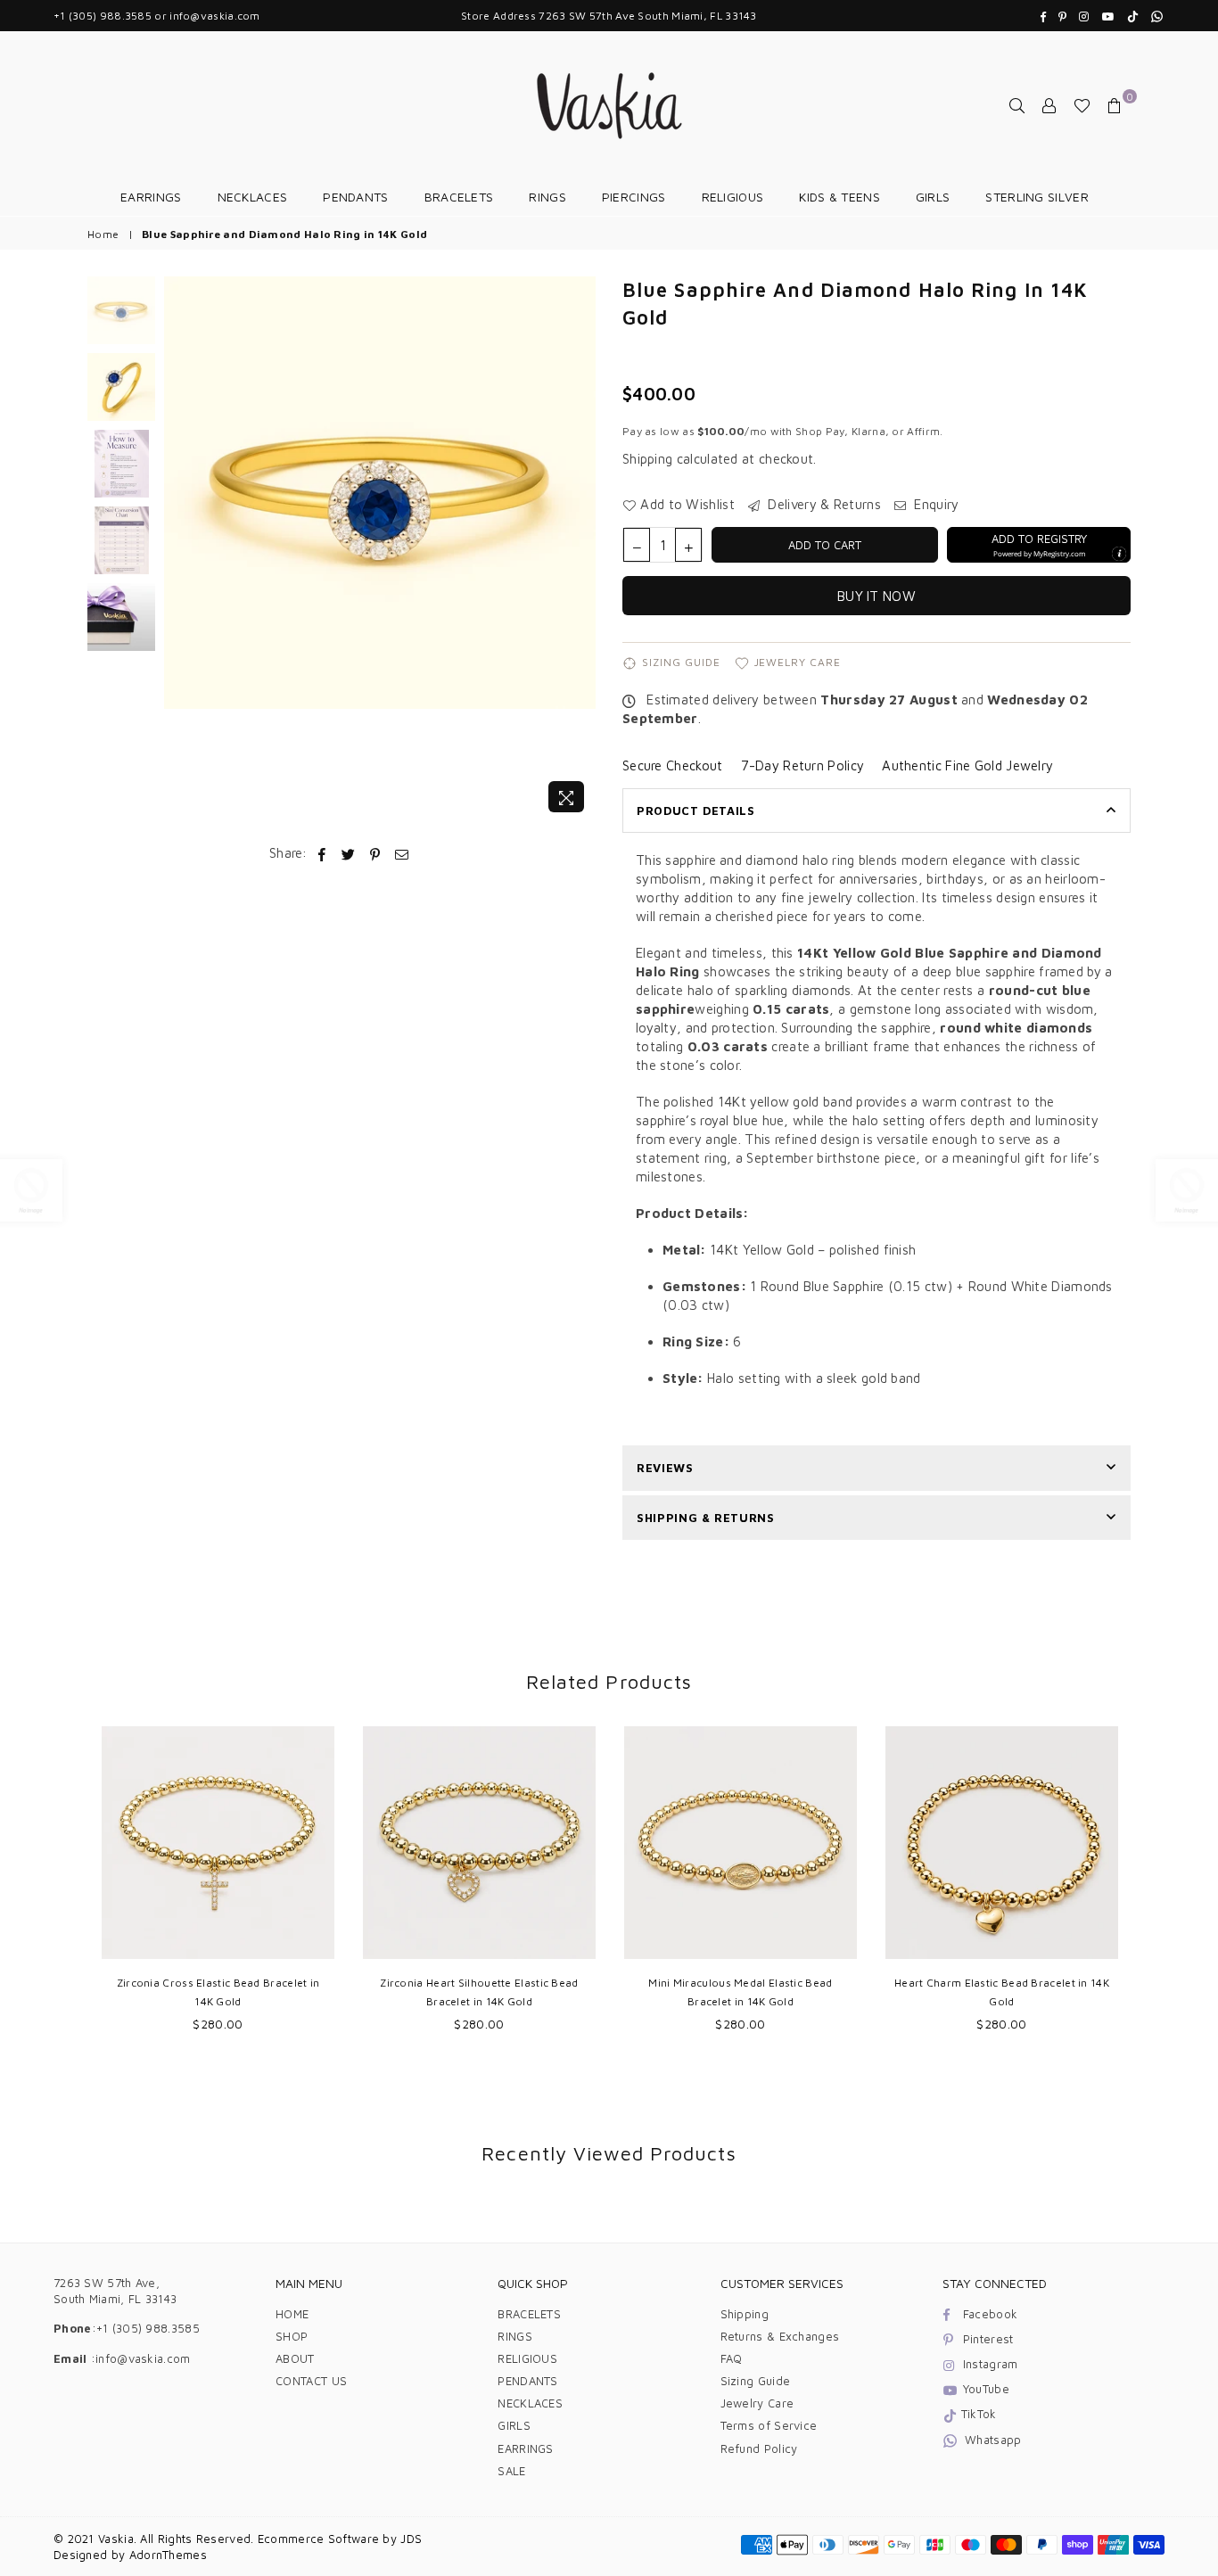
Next (580, 549)
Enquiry (934, 504)
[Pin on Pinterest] (376, 853)
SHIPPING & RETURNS (706, 1518)
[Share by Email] (402, 853)
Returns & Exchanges (780, 2336)
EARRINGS (151, 197)
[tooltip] (1119, 554)
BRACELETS (459, 197)
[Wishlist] (1082, 105)
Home (103, 234)
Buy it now (876, 596)
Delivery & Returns (823, 504)
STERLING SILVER (1037, 197)
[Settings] (1049, 105)
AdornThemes (168, 2555)
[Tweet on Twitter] (349, 853)
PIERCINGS (634, 197)
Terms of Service (769, 2425)
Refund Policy (759, 2448)
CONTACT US (311, 2381)
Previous (180, 549)
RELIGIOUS (733, 197)
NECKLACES (253, 197)
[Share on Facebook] (322, 853)
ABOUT (295, 2358)
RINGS (547, 197)
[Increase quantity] (688, 545)
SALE (511, 2471)
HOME (292, 2314)
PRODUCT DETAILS (696, 811)
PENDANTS (355, 197)
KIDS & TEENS (839, 197)
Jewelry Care (798, 662)
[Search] (1017, 105)
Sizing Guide (681, 662)
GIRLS (933, 197)
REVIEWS (665, 1468)
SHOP (292, 2336)
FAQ (732, 2358)
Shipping (647, 459)
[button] (1039, 545)
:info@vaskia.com (139, 2358)
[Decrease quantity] (637, 545)
